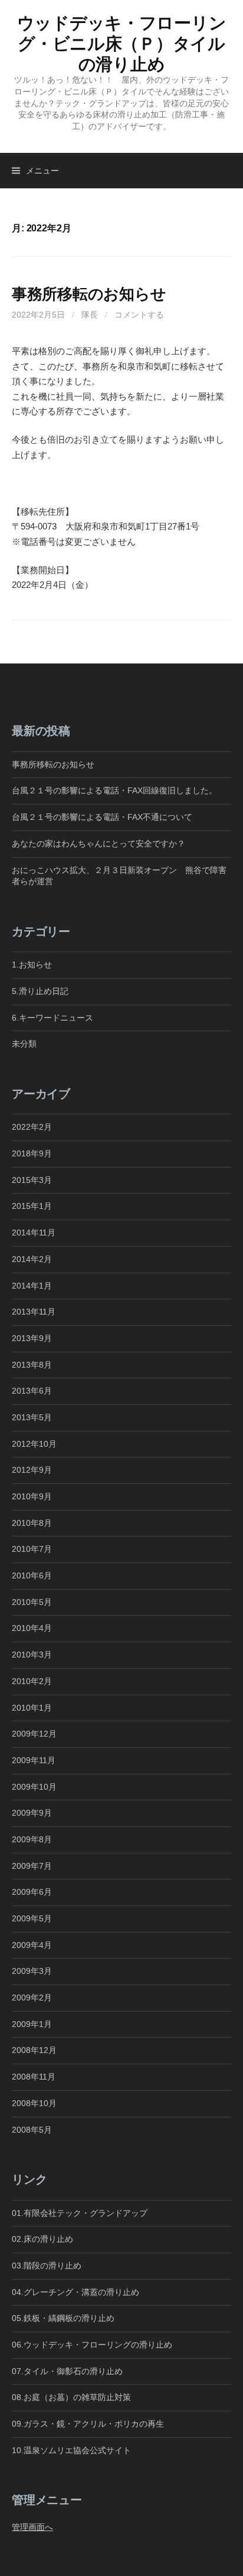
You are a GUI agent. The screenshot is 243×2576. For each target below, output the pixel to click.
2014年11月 (34, 1233)
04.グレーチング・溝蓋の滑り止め (75, 2292)
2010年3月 (32, 1655)
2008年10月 (34, 2103)
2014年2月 (32, 1259)
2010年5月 (32, 1602)
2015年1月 (32, 1206)
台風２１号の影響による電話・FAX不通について (102, 817)
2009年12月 (34, 1734)
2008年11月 (34, 2077)
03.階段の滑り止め (51, 2266)
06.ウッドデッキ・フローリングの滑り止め (92, 2345)
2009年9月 (32, 1813)
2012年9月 (32, 1470)
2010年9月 (32, 1496)
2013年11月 (34, 1312)
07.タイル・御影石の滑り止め (67, 2371)
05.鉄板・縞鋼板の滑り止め (63, 2318)
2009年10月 (34, 1787)
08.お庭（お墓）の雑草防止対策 (71, 2397)
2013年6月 (32, 1391)
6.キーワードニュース (52, 1018)
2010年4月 (32, 1628)
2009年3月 (32, 1971)
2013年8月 (32, 1365)
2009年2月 (32, 1998)
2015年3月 (32, 1180)
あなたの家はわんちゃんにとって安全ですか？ (98, 844)
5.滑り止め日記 (40, 991)
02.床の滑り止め (42, 2239)
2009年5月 (32, 1918)
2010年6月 (32, 1575)
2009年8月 (32, 1839)
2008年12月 (34, 2050)
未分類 (24, 1044)
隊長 (90, 315)
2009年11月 (34, 1760)
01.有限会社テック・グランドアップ (80, 2213)
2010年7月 (32, 1549)
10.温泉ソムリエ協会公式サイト (71, 2450)
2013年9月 (32, 1338)
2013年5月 (32, 1417)
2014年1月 (32, 1286)
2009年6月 (32, 1892)
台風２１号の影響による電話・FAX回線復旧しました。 (114, 790)
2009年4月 (32, 1945)
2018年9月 (32, 1153)
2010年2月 (32, 1681)
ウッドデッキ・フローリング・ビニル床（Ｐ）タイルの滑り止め (122, 44)
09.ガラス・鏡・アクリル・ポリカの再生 (88, 2424)
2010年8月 (32, 1523)
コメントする (139, 315)
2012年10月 (34, 1444)
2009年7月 (32, 1866)
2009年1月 (32, 2024)
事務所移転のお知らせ (89, 294)
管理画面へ (32, 2527)
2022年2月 (32, 1127)
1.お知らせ (32, 965)
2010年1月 (32, 1708)
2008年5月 (32, 2130)
